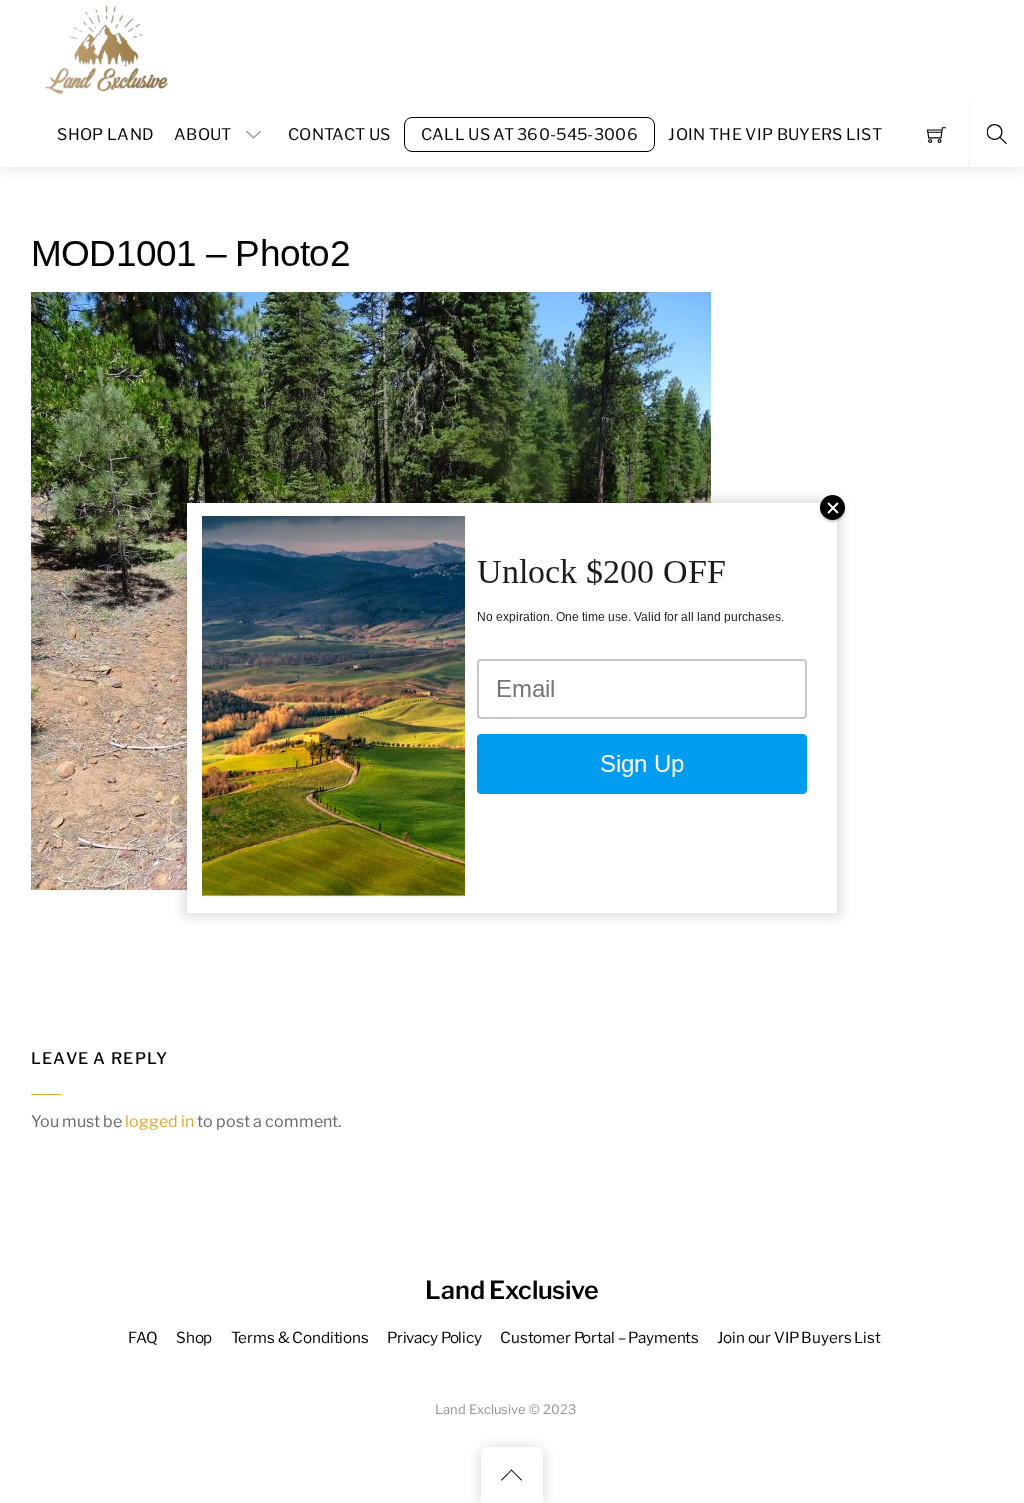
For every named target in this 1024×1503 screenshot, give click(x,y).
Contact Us (339, 134)
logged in (159, 1121)
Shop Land (105, 134)
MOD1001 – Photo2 (190, 253)
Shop (194, 1337)
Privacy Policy (434, 1337)
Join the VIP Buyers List (775, 134)
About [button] (203, 134)
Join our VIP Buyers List (798, 1337)
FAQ (143, 1337)
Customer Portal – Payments (599, 1337)
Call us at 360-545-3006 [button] (529, 134)
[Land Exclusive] (103, 48)
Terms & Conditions (300, 1337)
